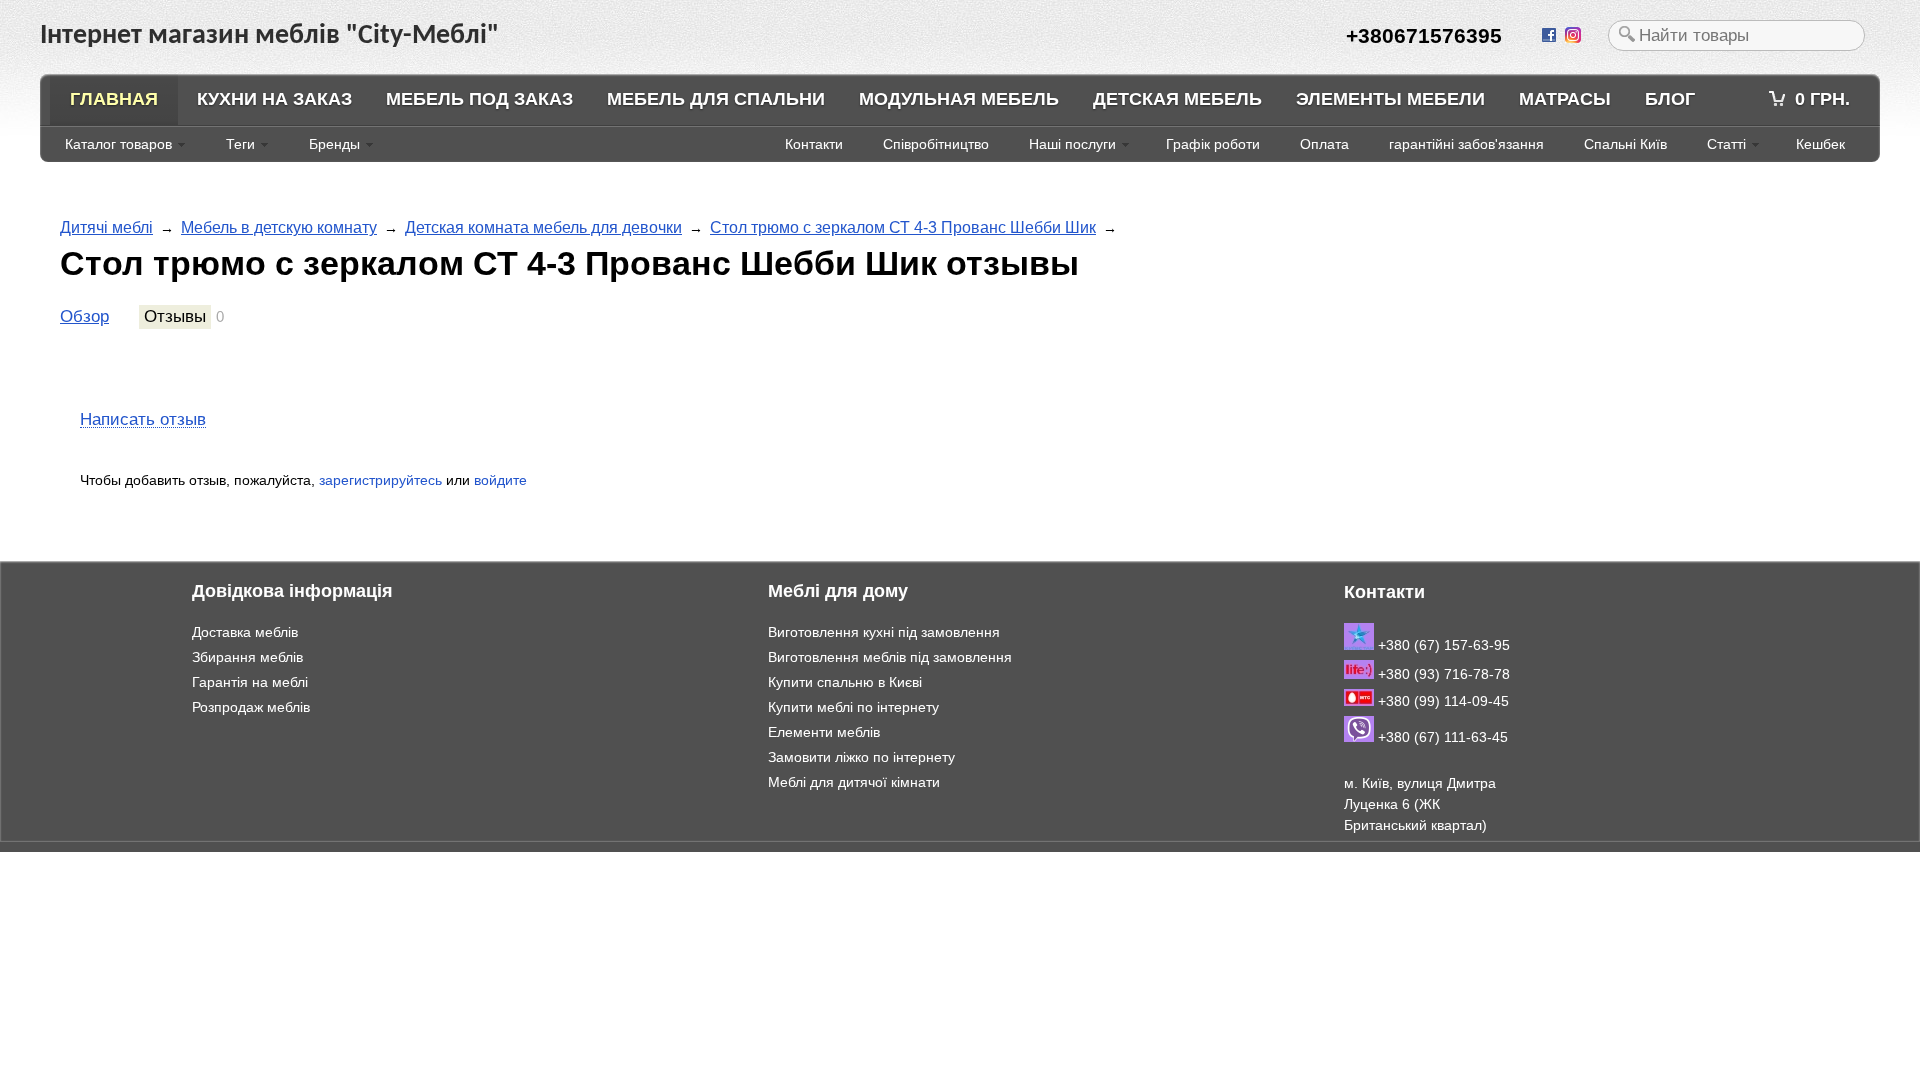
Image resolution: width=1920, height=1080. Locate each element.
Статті (1726, 144)
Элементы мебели (1390, 99)
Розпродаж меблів (251, 707)
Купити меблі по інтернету (853, 707)
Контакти (814, 144)
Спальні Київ (1625, 144)
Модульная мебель (959, 99)
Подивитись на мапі (1409, 867)
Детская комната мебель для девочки (543, 227)
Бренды (334, 144)
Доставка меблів (245, 632)
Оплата (1324, 144)
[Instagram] (1575, 36)
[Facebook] (1551, 36)
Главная (114, 99)
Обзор (84, 316)
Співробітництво (936, 144)
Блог (1670, 99)
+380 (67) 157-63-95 (1442, 645)
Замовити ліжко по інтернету (861, 757)
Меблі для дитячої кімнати (854, 782)
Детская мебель (1177, 99)
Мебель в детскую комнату (279, 227)
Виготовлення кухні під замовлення (884, 632)
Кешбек (1820, 144)
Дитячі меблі (106, 227)
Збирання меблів (247, 657)
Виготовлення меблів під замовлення (890, 657)
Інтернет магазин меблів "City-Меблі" (209, 862)
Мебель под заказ (479, 99)
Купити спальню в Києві (845, 682)
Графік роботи (1213, 144)
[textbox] (1736, 35)
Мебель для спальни (716, 99)
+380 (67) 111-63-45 (1441, 737)
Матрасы (1565, 99)
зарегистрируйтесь (380, 480)
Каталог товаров (118, 144)
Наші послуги (1072, 144)
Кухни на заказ (274, 99)
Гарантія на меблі (250, 682)
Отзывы (175, 316)
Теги (240, 144)
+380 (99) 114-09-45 (1441, 701)
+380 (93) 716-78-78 (1442, 674)
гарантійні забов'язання (1466, 144)
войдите (500, 480)
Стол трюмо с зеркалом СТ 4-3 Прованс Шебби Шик (903, 227)
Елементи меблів (824, 732)
